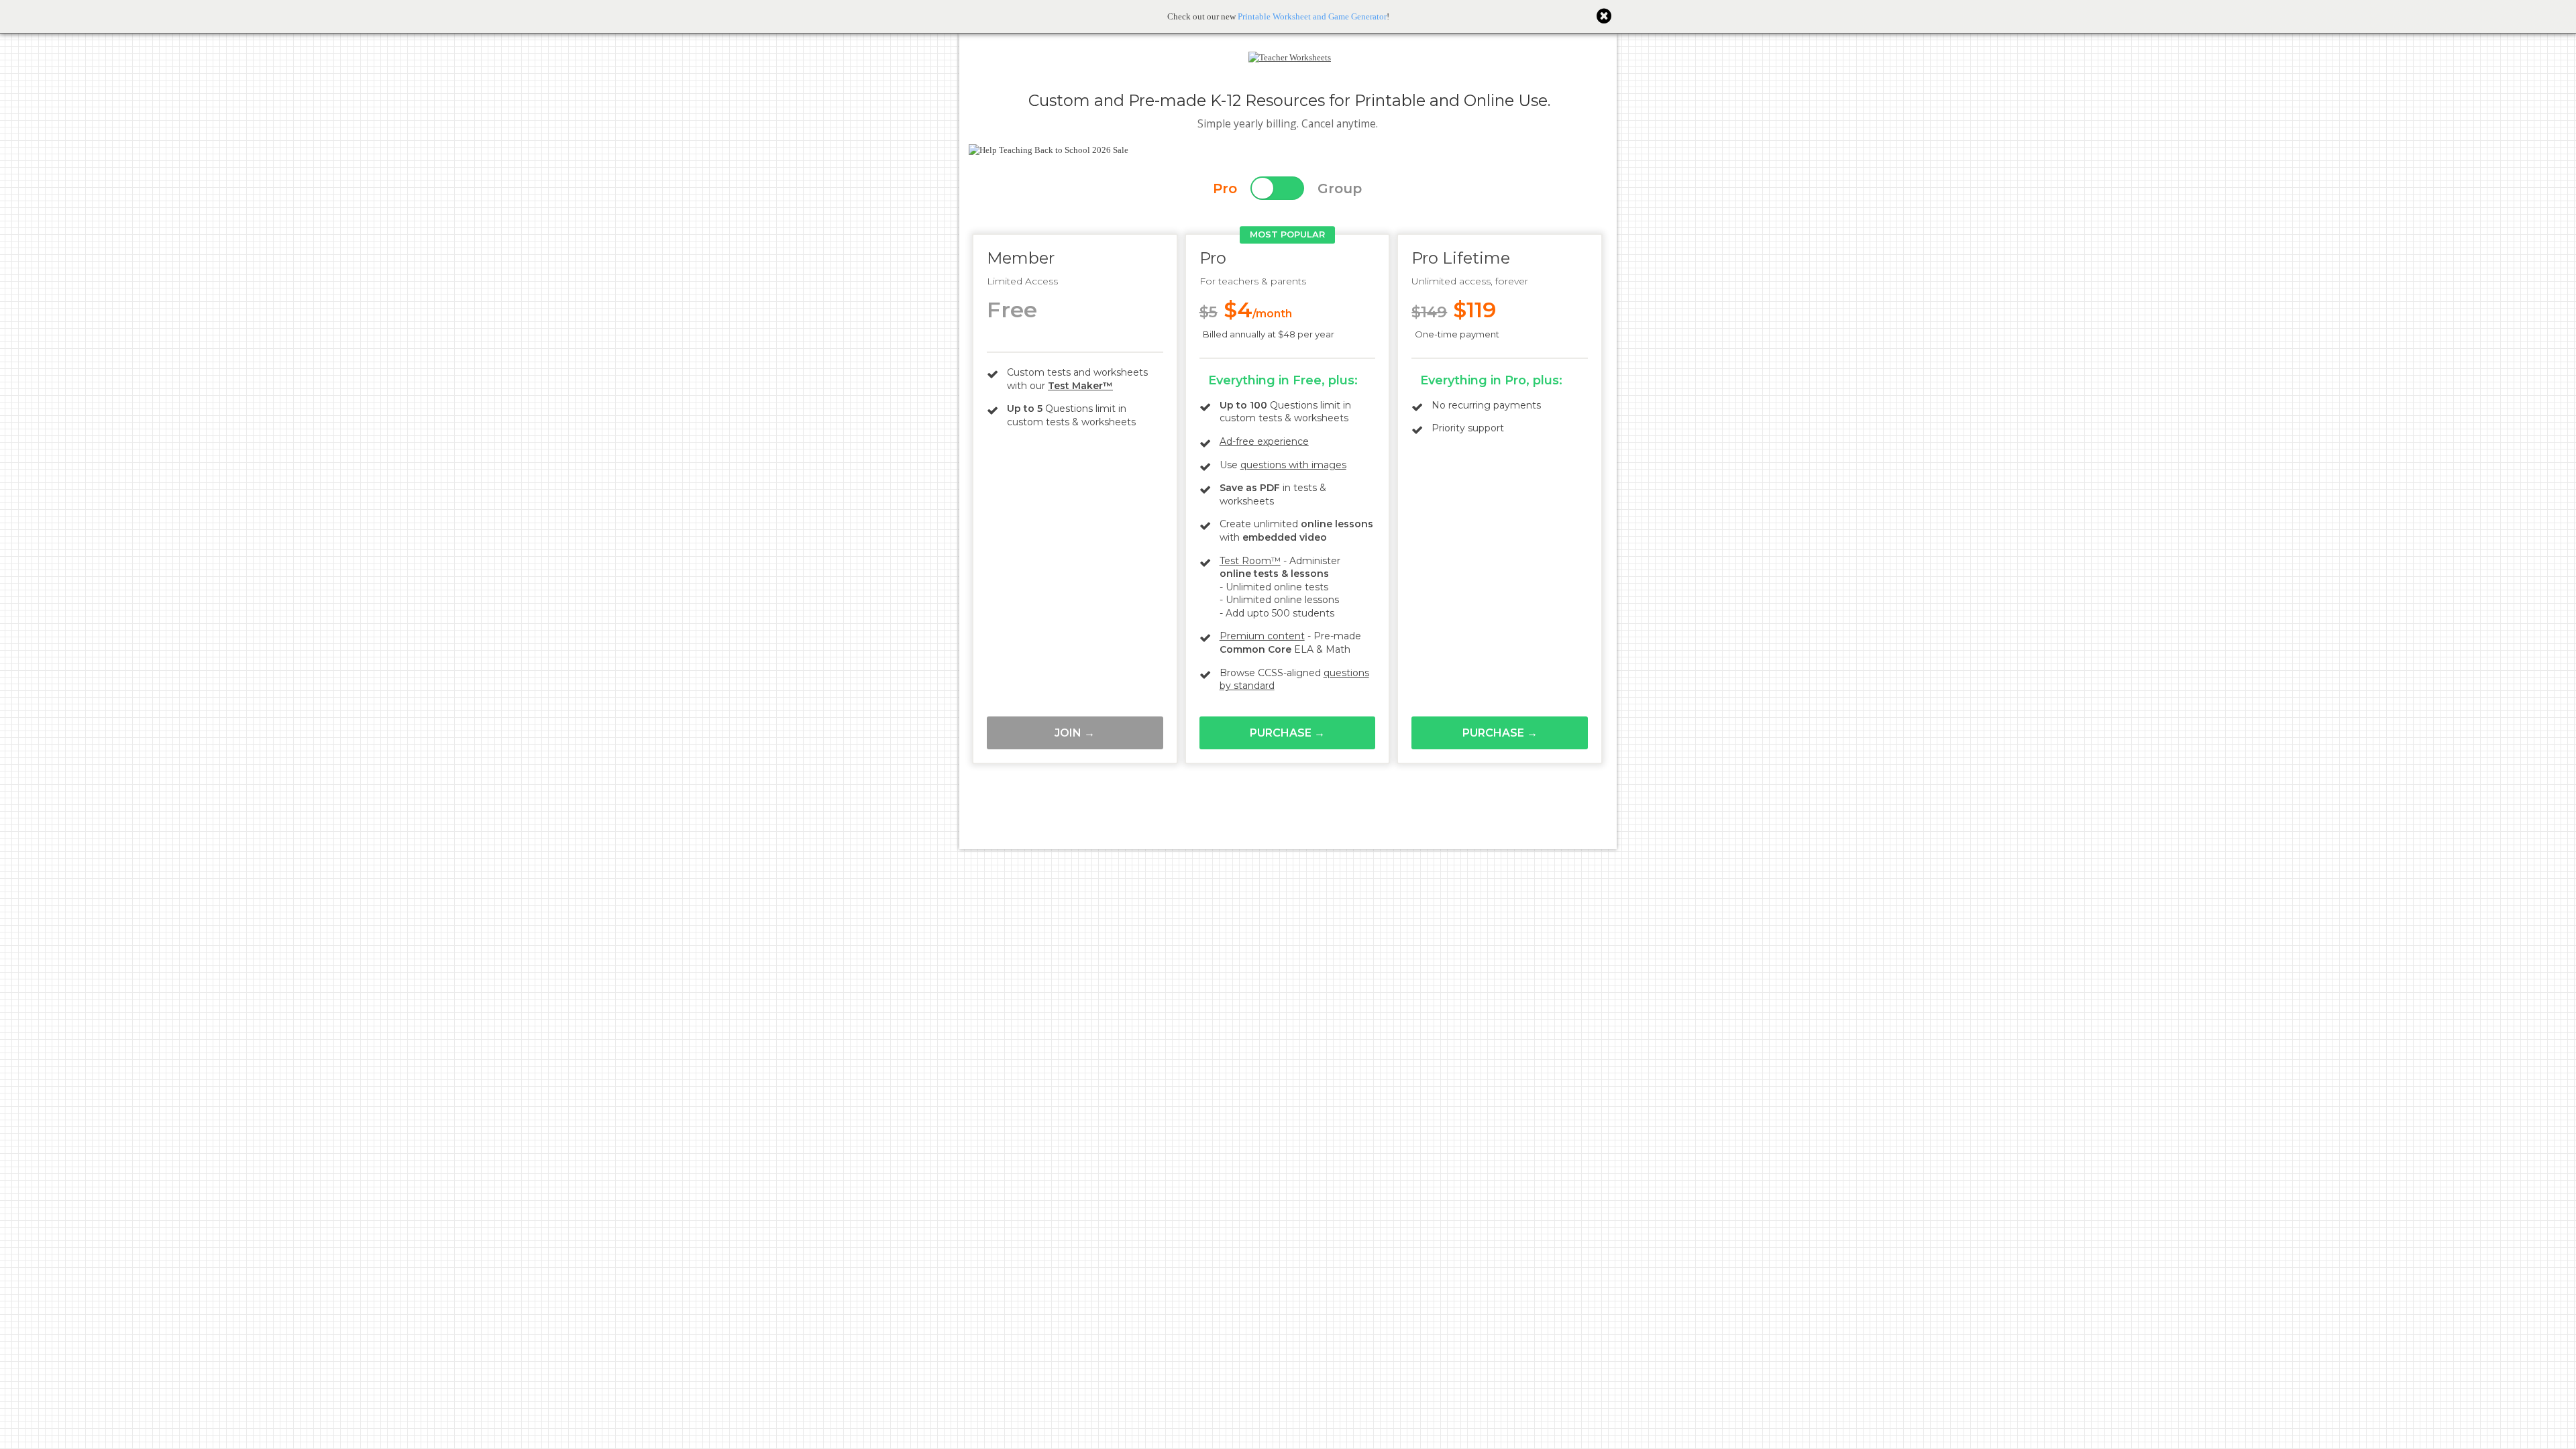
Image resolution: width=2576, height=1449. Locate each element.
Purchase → (1287, 733)
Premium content (1262, 636)
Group (1340, 189)
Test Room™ (1250, 561)
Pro (1225, 189)
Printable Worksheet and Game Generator (1312, 16)
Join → (1075, 733)
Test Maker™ (1080, 386)
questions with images (1293, 465)
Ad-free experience (1264, 441)
